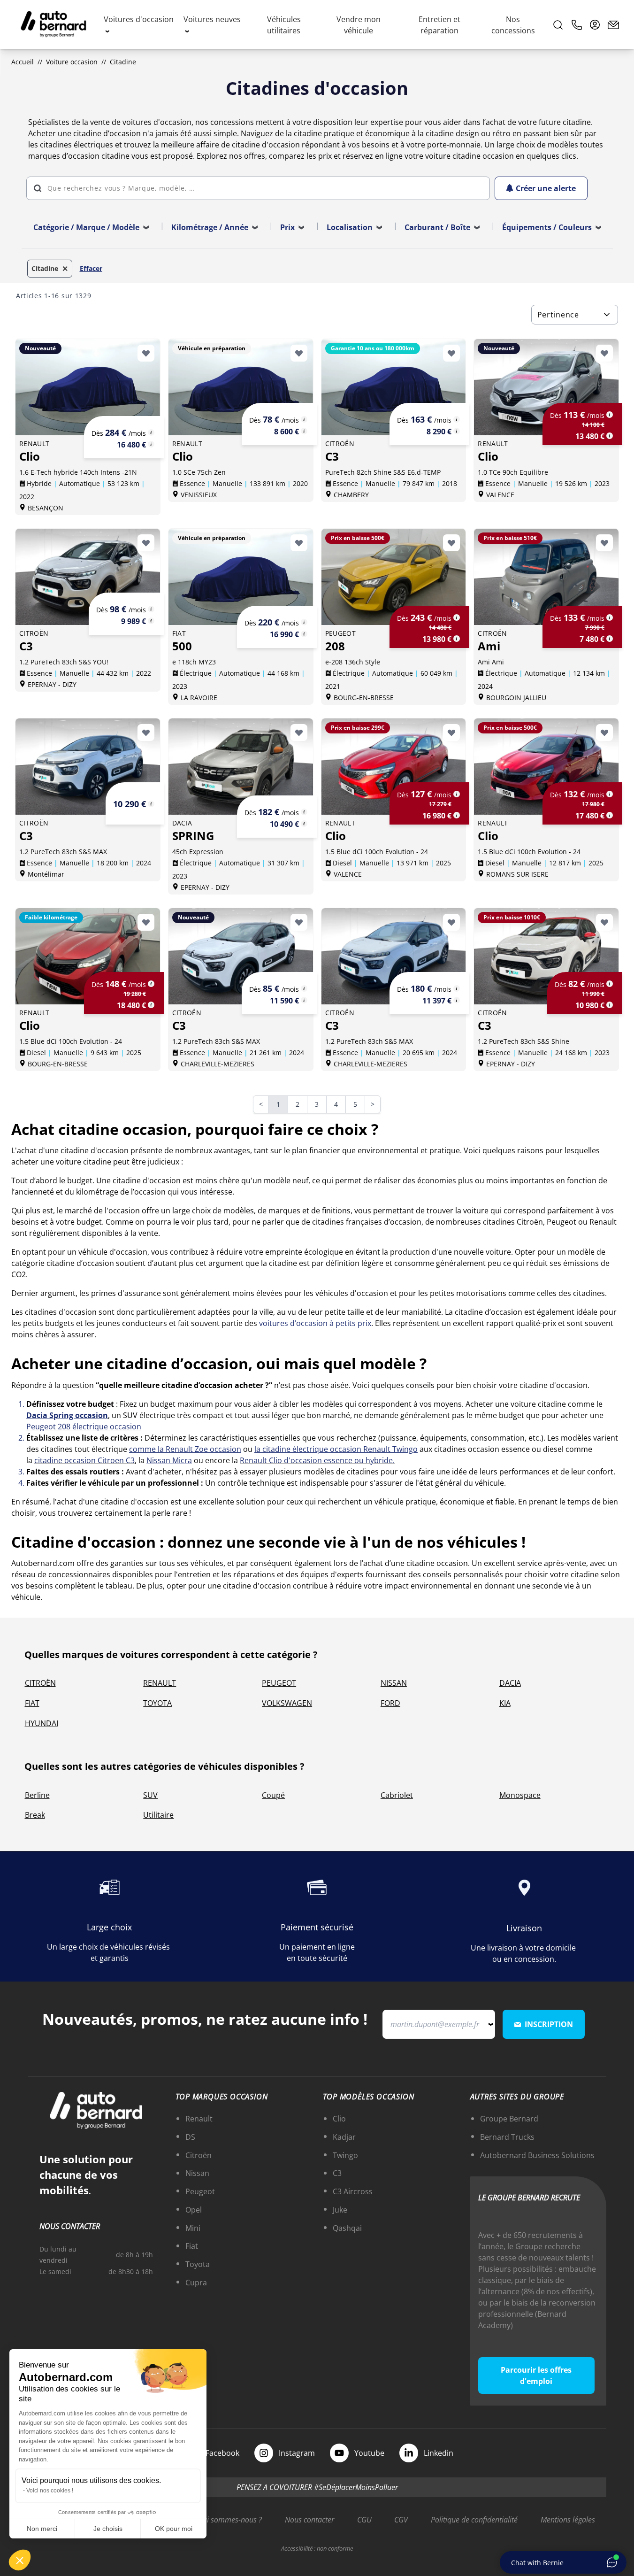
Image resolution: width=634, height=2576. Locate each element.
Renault (199, 2119)
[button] (20, 2560)
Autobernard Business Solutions (537, 2155)
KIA (505, 1703)
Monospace (520, 1795)
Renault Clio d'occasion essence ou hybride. (317, 1460)
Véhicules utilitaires (284, 25)
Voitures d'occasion (139, 19)
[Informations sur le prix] (151, 444)
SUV (150, 1795)
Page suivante (378, 1105)
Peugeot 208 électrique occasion (84, 1427)
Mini (193, 2228)
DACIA (510, 1683)
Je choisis (108, 2529)
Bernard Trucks (507, 2137)
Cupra (196, 2283)
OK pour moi (174, 2529)
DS (190, 2137)
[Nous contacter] (613, 25)
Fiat (192, 2246)
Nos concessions (513, 25)
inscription (549, 2024)
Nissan (197, 2173)
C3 (337, 2173)
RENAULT (160, 1683)
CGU (364, 2520)
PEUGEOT (279, 1683)
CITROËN (40, 1683)
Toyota (198, 2264)
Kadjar (344, 2137)
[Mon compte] (595, 25)
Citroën (199, 2155)
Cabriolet (397, 1795)
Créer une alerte (546, 188)
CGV (401, 2520)
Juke (340, 2210)
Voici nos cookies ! (50, 2491)
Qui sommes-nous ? (229, 2520)
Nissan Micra (169, 1460)
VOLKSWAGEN (287, 1703)
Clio (339, 2119)
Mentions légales (568, 2520)
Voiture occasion (72, 62)
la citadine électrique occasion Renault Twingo (336, 1449)
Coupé (273, 1795)
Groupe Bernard (509, 2119)
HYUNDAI (42, 1723)
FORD (390, 1703)
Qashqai (347, 2228)
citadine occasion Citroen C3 (84, 1460)
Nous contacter (309, 2520)
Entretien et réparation (439, 25)
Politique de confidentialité (474, 2520)
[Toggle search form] (558, 25)
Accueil (23, 62)
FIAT (32, 1703)
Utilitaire (158, 1815)
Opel (194, 2210)
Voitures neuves (212, 19)
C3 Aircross (353, 2191)
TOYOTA (157, 1703)
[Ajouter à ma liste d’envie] (146, 353)
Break (35, 1815)
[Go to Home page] (53, 25)
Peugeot (200, 2191)
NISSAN (394, 1683)
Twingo (345, 2155)
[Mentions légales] (151, 432)
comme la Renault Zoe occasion (185, 1449)
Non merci (42, 2529)
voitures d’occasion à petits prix (315, 1323)
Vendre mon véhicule (359, 25)
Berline (37, 1795)
